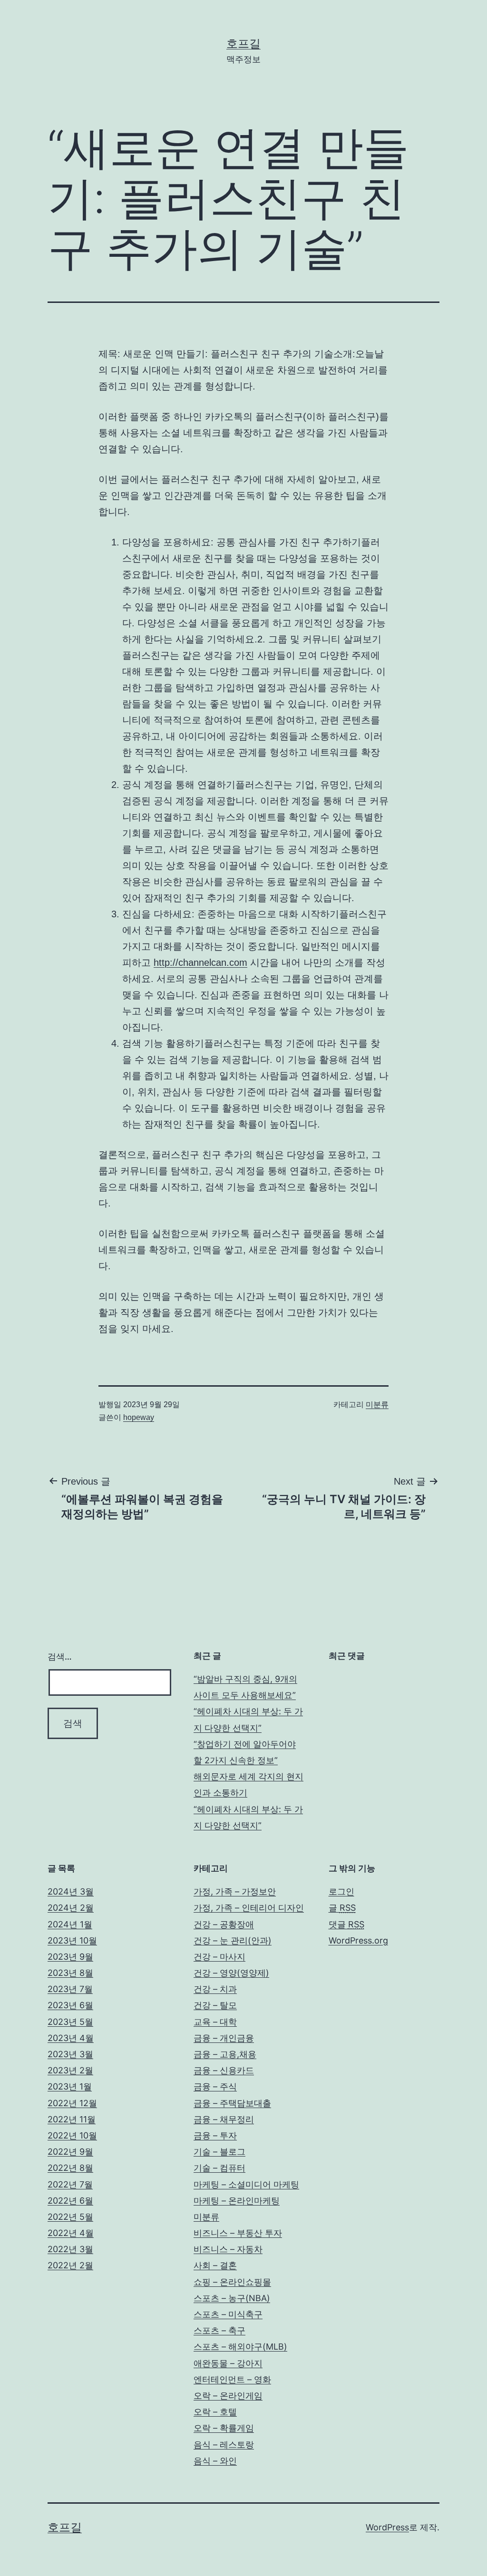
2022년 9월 (70, 2152)
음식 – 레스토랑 (224, 2445)
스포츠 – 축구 (219, 2330)
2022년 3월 (70, 2249)
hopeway (139, 1417)
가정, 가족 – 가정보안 (235, 1891)
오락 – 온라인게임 (228, 2396)
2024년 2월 (71, 1908)
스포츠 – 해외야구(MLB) (240, 2347)
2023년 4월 (71, 2038)
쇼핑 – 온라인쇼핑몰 (232, 2282)
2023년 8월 (70, 1973)
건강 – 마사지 (219, 1957)
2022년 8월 (70, 2168)
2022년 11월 (72, 2119)
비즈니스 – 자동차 (228, 2249)
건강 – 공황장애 (224, 1924)
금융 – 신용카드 (224, 2070)
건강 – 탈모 (215, 2005)
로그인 (341, 1891)
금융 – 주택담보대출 (232, 2103)
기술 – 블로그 (219, 2152)
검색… (60, 1657)
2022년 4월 (71, 2233)
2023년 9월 (70, 1957)
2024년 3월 (71, 1891)
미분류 (377, 1405)
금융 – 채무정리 (224, 2119)
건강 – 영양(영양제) (231, 1973)
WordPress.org (358, 1940)
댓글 (346, 1924)
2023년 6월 (70, 2005)
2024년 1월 (70, 1924)
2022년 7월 (70, 2184)
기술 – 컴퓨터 (219, 2168)
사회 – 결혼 (215, 2265)
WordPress (387, 2527)
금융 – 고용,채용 (225, 2054)
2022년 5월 (70, 2217)
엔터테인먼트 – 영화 (232, 2379)
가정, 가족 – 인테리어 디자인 (249, 1908)
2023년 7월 (70, 1989)
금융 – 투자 (215, 2135)
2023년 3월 (70, 2054)
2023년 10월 (72, 1940)
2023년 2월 (70, 2070)
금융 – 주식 (215, 2086)
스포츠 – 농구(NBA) (232, 2298)
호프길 (243, 44)
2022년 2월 (70, 2265)
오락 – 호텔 (215, 2412)
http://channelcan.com (200, 962)
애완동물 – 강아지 (228, 2363)
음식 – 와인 (215, 2461)
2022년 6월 (70, 2201)
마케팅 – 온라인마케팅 (237, 2201)
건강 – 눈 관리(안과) (233, 1940)
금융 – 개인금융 (224, 2038)
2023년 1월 (70, 2086)
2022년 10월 (72, 2135)
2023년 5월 (70, 2022)
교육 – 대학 (215, 2022)
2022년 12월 (72, 2103)
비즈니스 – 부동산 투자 (238, 2233)
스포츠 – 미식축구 (228, 2314)
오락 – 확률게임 (224, 2428)
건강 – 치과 (215, 1989)
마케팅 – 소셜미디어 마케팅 (246, 2184)
